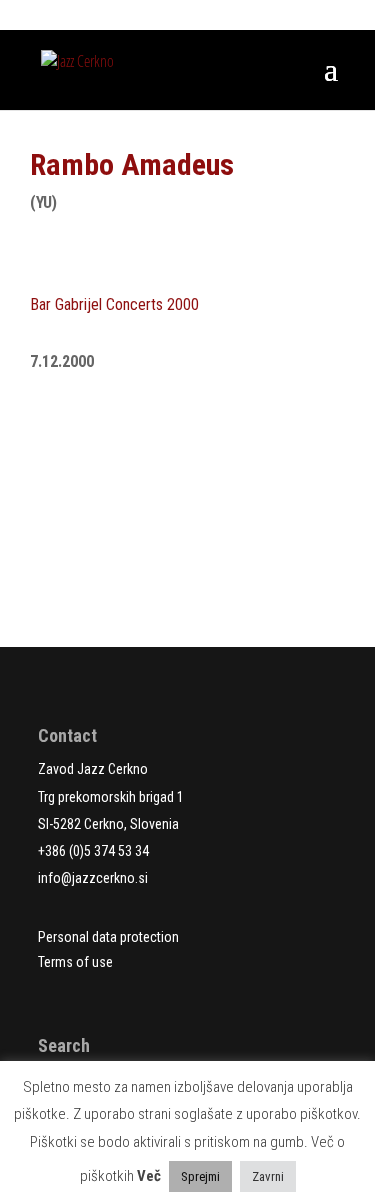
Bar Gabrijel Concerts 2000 (114, 304)
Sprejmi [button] (200, 1176)
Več (149, 1176)
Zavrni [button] (268, 1176)
